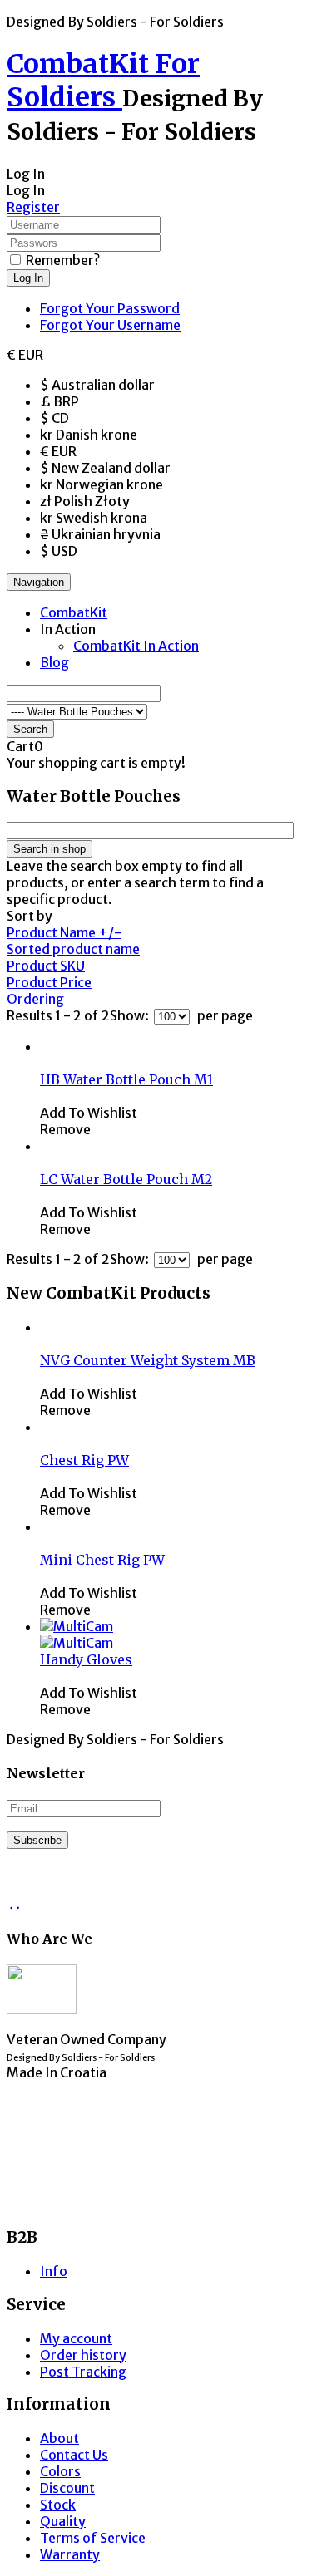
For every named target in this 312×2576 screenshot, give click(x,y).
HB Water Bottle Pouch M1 (126, 1079)
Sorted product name (73, 949)
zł (85, 501)
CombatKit (74, 612)
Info (54, 2271)
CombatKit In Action (136, 646)
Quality (63, 2521)
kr (89, 435)
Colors (60, 2471)
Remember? (63, 260)
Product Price (49, 982)
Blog (54, 662)
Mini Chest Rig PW (102, 1560)
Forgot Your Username (110, 325)
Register (33, 207)
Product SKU (46, 966)
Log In (28, 278)
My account (76, 2338)
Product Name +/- (64, 932)
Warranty (70, 2554)
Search (30, 729)
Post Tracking (83, 2372)
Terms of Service (93, 2538)
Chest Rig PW (84, 1460)
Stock (58, 2505)
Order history (83, 2355)
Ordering (35, 999)
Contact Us (74, 2455)
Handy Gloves (86, 1659)
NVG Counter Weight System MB (148, 1360)
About (59, 2438)
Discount (67, 2488)
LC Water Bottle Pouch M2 (126, 1179)
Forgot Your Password (110, 308)
